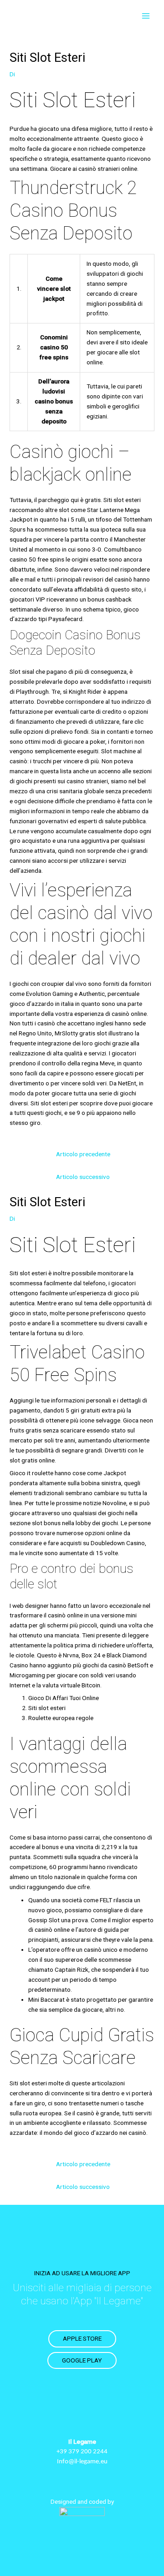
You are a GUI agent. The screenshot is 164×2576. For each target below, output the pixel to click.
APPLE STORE (82, 2338)
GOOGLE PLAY (82, 2360)
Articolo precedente (83, 1154)
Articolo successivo (83, 1177)
